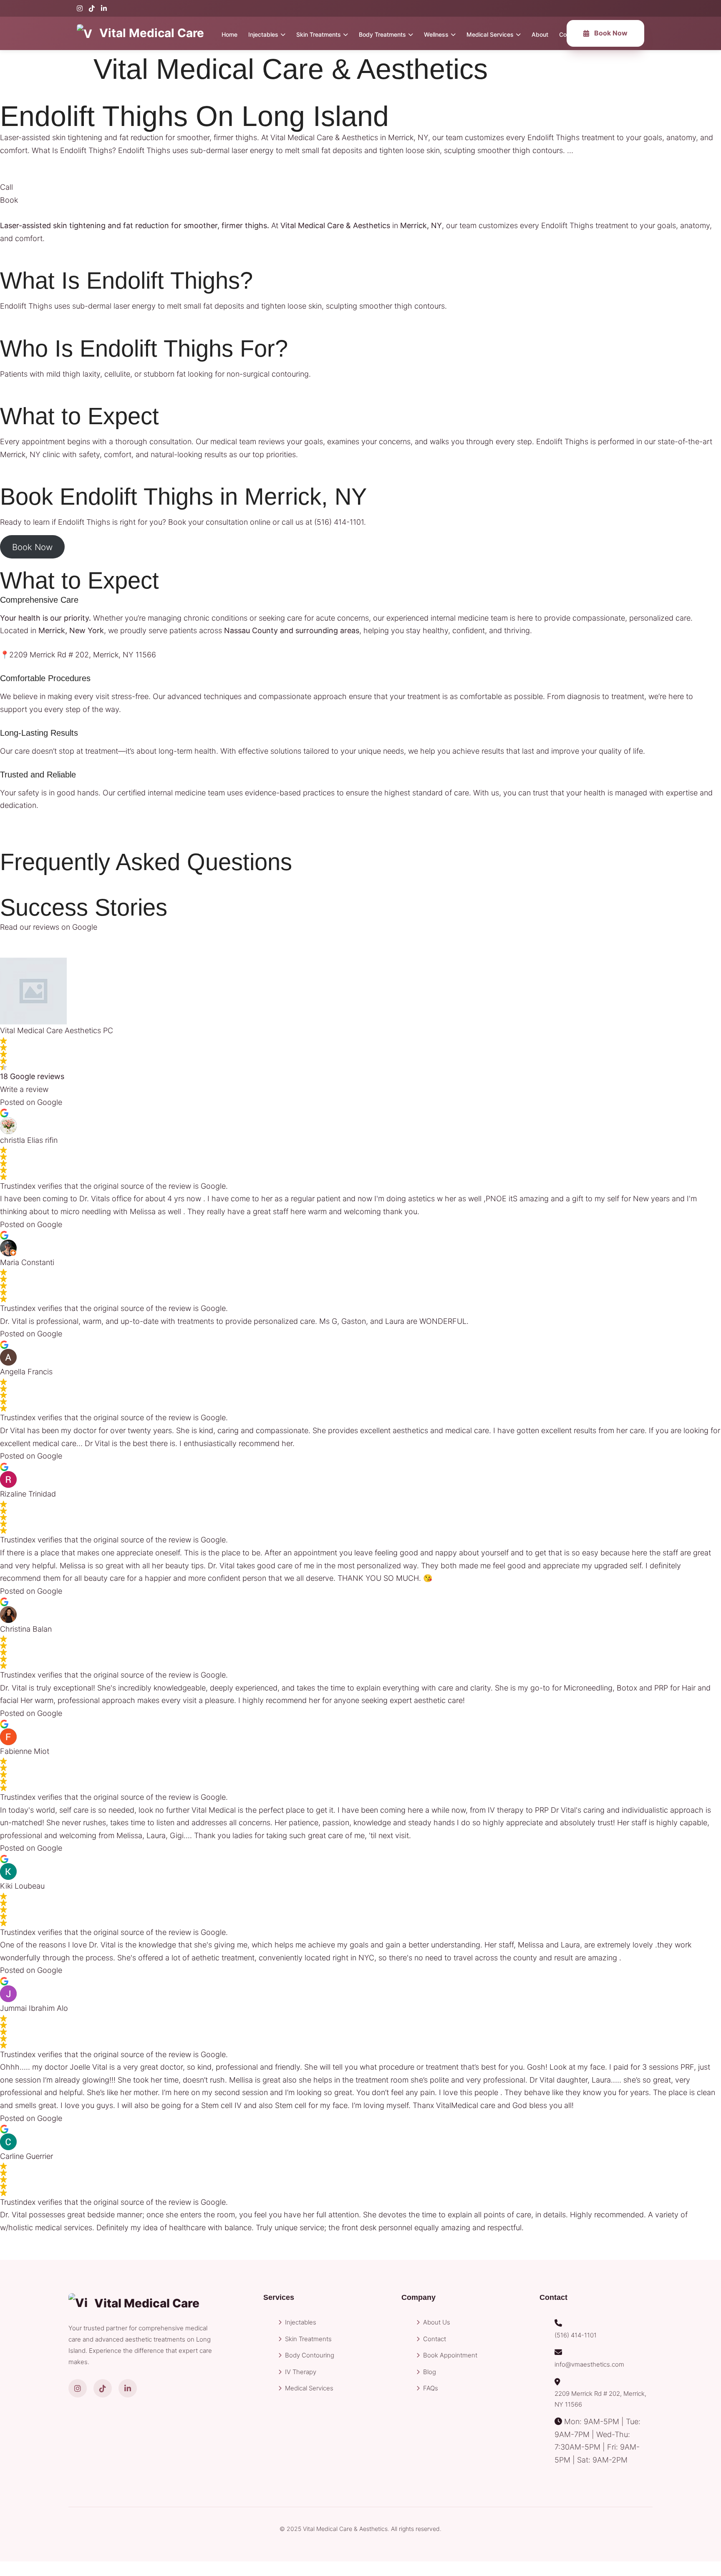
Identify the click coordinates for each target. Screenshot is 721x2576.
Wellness (436, 34)
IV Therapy (301, 2372)
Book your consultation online (219, 522)
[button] (6, 187)
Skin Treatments (319, 34)
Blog (430, 2372)
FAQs (431, 2388)
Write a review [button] (24, 1089)
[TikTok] (92, 8)
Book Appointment (450, 2355)
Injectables (263, 34)
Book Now (611, 33)
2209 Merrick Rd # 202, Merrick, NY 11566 (600, 2399)
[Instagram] (80, 8)
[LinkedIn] (104, 8)
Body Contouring (310, 2355)
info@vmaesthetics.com (589, 2364)
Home (229, 34)
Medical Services (490, 34)
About (540, 34)
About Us (437, 2322)
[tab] (360, 600)
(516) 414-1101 (339, 522)
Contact (435, 2339)
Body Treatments (382, 34)
